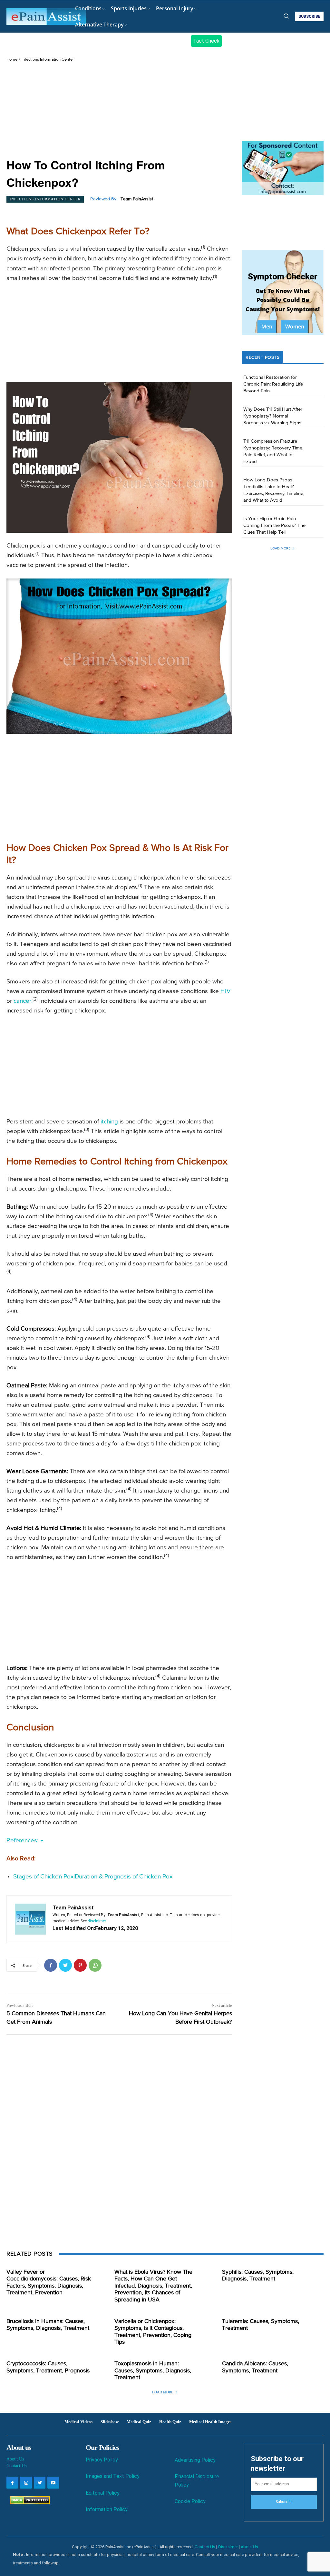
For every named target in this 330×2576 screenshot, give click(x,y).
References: (23, 1841)
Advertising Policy (195, 2460)
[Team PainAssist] (30, 1919)
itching (109, 1122)
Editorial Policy (103, 2493)
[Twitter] (65, 1965)
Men (267, 327)
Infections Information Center (48, 60)
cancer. (23, 1001)
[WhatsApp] (95, 1965)
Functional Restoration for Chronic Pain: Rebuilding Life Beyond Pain (273, 384)
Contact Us (16, 2466)
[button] (286, 16)
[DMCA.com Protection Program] (28, 2503)
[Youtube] (53, 2482)
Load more (280, 548)
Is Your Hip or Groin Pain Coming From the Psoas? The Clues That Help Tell (274, 525)
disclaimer (97, 1921)
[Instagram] (26, 2482)
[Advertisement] (119, 111)
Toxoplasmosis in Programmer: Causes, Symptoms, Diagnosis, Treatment (153, 2371)
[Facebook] (51, 1965)
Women (295, 327)
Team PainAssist (137, 199)
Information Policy (107, 2509)
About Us (15, 2459)
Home (12, 60)
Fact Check (206, 41)
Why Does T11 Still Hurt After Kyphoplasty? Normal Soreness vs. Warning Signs (273, 416)
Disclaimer (228, 2547)
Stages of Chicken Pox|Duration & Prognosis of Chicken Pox (93, 1877)
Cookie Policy (190, 2501)
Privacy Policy (102, 2460)
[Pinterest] (80, 1965)
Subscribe (284, 2502)
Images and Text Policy (113, 2476)
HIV (226, 991)
